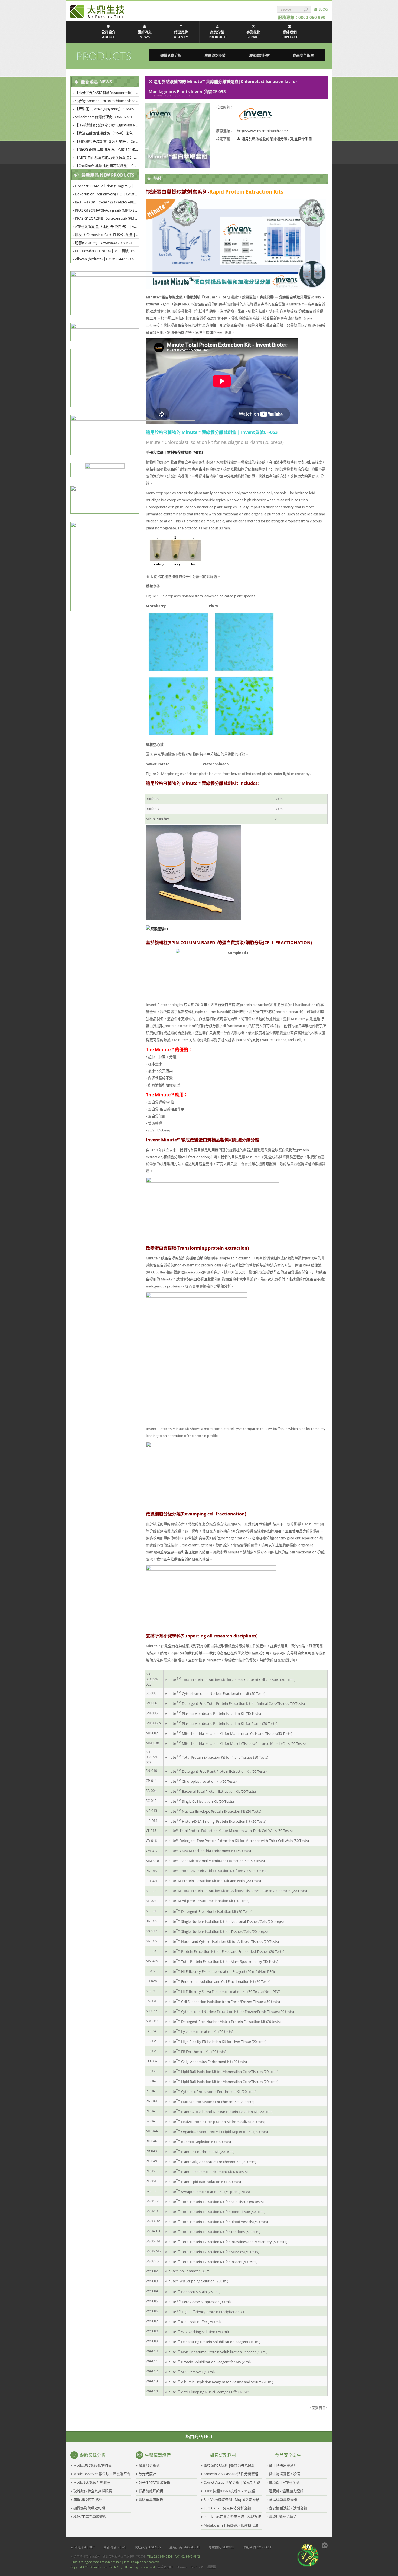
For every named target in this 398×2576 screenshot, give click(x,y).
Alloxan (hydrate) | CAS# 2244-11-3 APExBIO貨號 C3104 (107, 259)
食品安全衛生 (303, 55)
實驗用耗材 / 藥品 (283, 2516)
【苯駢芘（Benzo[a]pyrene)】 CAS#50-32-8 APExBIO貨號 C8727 (107, 109)
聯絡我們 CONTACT (290, 34)
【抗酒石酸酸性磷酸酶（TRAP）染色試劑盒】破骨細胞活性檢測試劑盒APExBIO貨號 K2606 (107, 133)
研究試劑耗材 (259, 55)
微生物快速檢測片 (283, 2465)
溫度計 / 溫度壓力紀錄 (286, 2491)
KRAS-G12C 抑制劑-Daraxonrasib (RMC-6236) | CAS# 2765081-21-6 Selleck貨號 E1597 (107, 218)
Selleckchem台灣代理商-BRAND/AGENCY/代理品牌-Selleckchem (107, 117)
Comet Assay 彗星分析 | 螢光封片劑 (232, 2482)
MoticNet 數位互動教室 (92, 2482)
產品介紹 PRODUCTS (218, 34)
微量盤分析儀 (149, 2465)
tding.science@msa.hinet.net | (102, 2562)
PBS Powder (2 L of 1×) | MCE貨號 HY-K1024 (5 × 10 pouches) (107, 251)
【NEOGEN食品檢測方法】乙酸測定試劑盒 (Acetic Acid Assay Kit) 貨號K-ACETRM (107, 149)
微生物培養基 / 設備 (284, 2474)
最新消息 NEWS (145, 34)
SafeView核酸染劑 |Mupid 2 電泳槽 (231, 2499)
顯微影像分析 (171, 55)
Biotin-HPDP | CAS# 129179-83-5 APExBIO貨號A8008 (107, 202)
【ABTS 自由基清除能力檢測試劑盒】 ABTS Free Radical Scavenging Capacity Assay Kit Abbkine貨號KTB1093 (107, 157)
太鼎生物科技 (97, 12)
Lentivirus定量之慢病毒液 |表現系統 (232, 2516)
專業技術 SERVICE (253, 34)
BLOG (322, 9)
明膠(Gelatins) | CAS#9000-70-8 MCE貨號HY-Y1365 (107, 243)
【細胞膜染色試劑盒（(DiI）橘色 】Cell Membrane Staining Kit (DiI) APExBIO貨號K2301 (107, 141)
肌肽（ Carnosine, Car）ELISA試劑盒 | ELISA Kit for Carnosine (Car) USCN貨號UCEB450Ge (107, 235)
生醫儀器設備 (215, 55)
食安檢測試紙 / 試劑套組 (288, 2508)
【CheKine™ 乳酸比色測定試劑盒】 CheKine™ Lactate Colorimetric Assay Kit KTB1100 (107, 166)
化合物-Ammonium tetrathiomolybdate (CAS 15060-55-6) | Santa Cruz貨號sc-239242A (107, 101)
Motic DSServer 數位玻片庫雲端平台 (102, 2474)
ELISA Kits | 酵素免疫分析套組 (227, 2508)
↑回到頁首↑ (319, 2408)
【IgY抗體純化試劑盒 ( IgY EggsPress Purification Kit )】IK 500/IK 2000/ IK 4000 (107, 125)
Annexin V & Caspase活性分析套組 (231, 2474)
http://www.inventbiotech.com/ (262, 131)
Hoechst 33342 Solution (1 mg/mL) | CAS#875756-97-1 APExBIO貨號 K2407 (107, 186)
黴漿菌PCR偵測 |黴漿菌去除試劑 (229, 2465)
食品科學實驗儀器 (283, 2499)
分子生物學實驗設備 (154, 2482)
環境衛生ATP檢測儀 (284, 2482)
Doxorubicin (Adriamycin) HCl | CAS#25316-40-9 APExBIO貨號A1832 (107, 194)
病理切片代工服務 (87, 2499)
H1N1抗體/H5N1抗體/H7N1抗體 (229, 2491)
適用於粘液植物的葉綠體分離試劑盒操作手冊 (277, 139)
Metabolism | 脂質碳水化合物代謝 (231, 2525)
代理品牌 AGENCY (181, 34)
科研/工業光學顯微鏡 (90, 2516)
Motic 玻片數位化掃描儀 (92, 2465)
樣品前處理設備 (151, 2491)
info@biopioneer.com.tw (141, 2562)
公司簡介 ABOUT (108, 34)
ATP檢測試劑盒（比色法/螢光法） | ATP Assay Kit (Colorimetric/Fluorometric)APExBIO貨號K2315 (107, 226)
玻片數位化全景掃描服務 (93, 2491)
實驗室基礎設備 (151, 2499)
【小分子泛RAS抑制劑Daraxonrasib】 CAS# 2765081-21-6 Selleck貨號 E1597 (107, 93)
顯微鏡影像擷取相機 (89, 2508)
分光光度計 (147, 2474)
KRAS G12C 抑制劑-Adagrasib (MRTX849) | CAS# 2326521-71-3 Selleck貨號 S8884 (107, 210)
